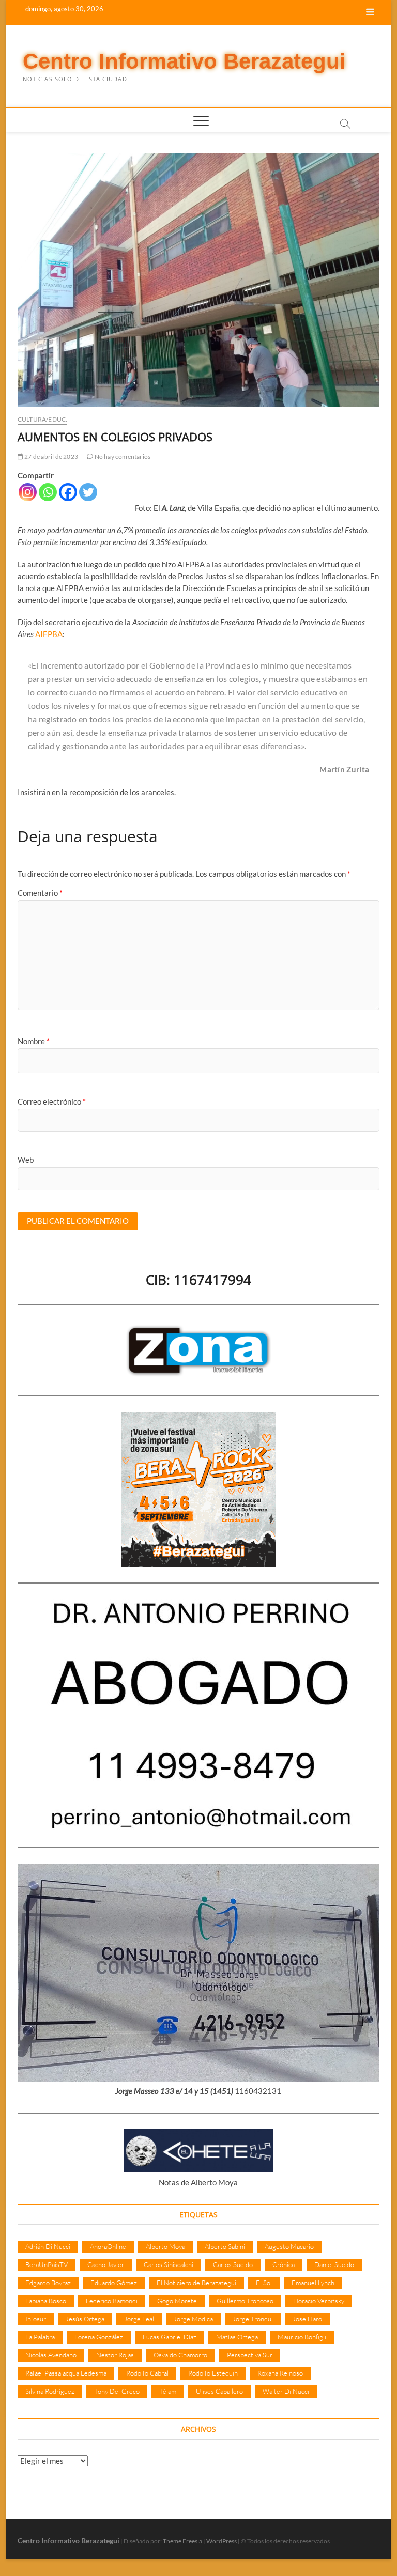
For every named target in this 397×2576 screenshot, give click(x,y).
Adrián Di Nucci (48, 2246)
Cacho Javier (106, 2264)
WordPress (222, 2541)
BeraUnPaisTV (47, 2264)
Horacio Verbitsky (319, 2301)
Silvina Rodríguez (50, 2391)
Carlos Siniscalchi (169, 2264)
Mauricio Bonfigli (302, 2337)
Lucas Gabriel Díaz (170, 2337)
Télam (168, 2391)
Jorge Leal (139, 2319)
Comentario (40, 893)
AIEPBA (49, 634)
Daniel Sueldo (334, 2264)
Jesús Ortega (85, 2319)
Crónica (284, 2264)
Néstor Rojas (115, 2355)
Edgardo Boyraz (48, 2283)
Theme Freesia (182, 2541)
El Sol (264, 2283)
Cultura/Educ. (43, 419)
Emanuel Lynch (313, 2283)
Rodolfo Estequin (213, 2373)
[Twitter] (88, 492)
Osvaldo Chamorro (180, 2355)
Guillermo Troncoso (245, 2301)
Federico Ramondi (112, 2301)
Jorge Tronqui (253, 2319)
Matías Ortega (237, 2337)
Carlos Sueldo (233, 2264)
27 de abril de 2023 (51, 456)
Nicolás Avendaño (51, 2355)
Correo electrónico (52, 1101)
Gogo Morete (177, 2301)
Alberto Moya (165, 2246)
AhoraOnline (108, 2246)
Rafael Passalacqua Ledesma (66, 2373)
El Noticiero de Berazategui (196, 2283)
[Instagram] (28, 492)
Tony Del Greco (117, 2391)
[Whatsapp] (48, 492)
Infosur (36, 2319)
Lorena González (99, 2337)
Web (26, 1160)
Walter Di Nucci (286, 2391)
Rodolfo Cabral (147, 2373)
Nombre (34, 1041)
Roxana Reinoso (280, 2373)
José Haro (307, 2319)
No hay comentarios (122, 456)
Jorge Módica (193, 2319)
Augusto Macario (289, 2246)
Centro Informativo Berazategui (184, 61)
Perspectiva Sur (250, 2355)
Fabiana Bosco (46, 2301)
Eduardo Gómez (114, 2283)
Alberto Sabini (225, 2246)
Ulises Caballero (219, 2391)
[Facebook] (68, 492)
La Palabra (40, 2337)
